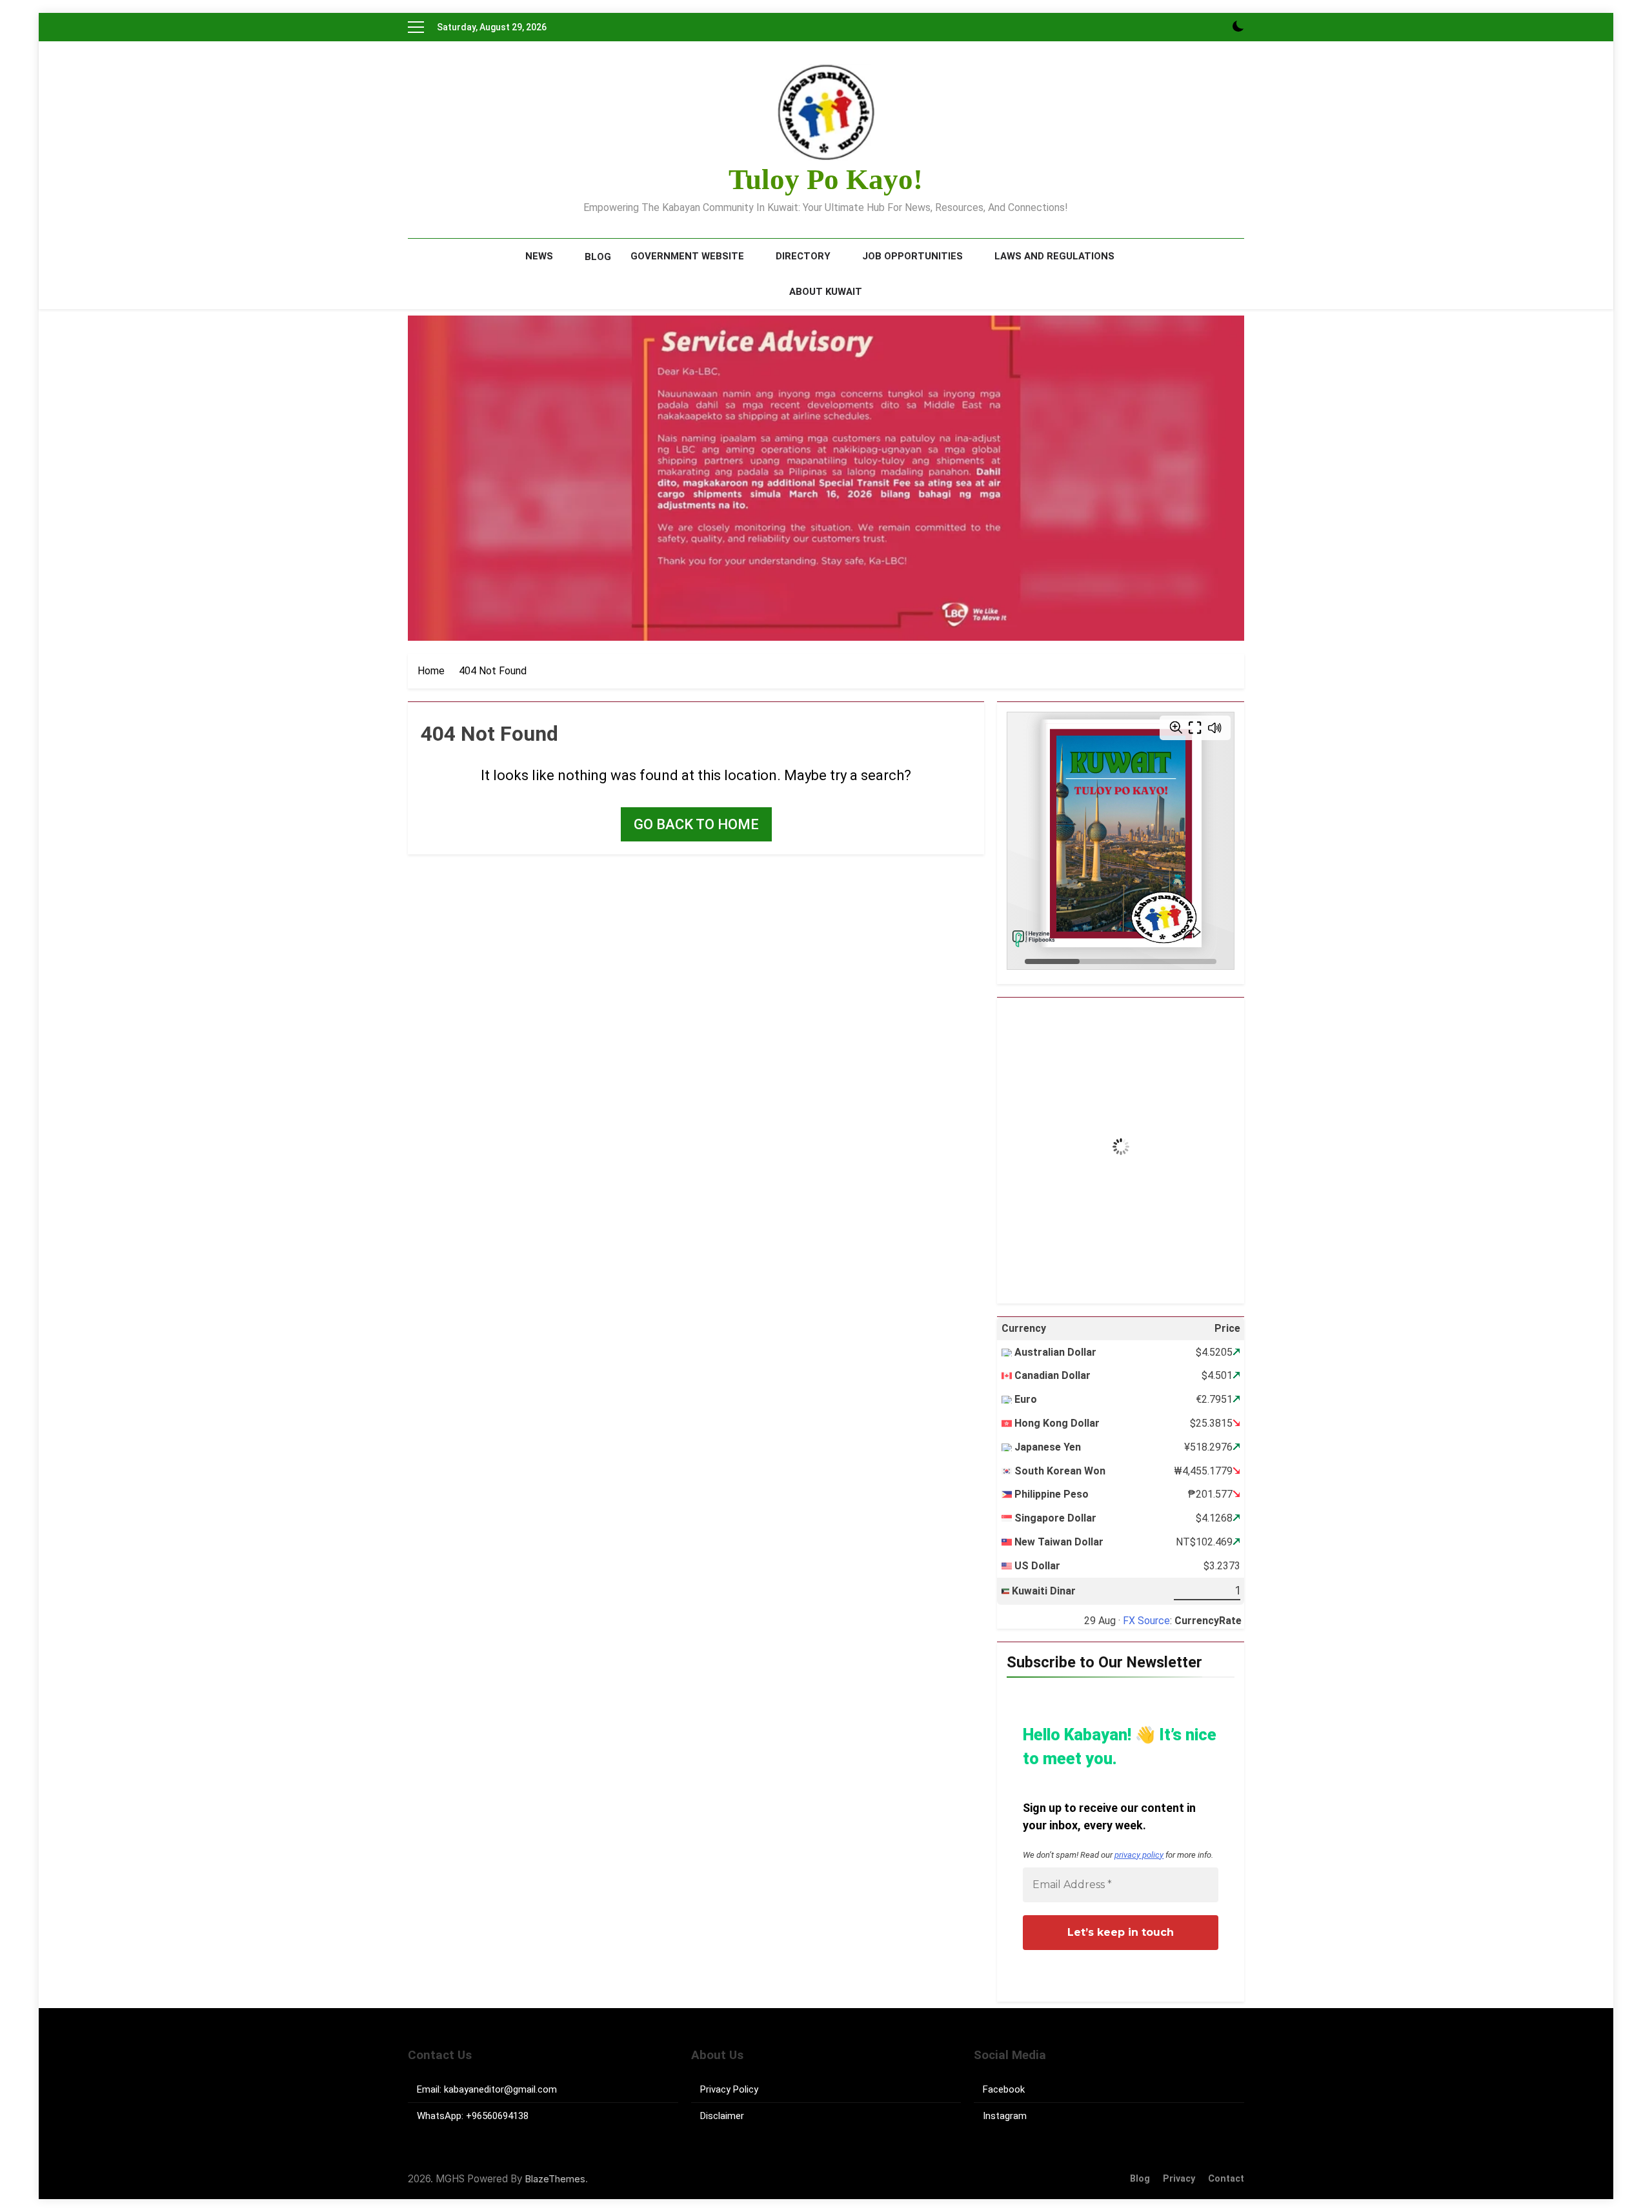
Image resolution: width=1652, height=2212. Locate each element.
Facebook (1004, 2089)
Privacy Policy (729, 2089)
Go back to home (696, 824)
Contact (1226, 2179)
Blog (598, 257)
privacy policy (1139, 1855)
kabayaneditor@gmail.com (500, 2089)
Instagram (1005, 2116)
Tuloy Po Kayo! (826, 179)
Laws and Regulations (1054, 256)
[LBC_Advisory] (826, 478)
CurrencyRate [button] (1208, 1621)
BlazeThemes (555, 2179)
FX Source (1146, 1621)
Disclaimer (722, 2116)
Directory (803, 256)
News (539, 256)
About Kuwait (826, 292)
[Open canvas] (416, 27)
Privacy (1179, 2179)
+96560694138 (497, 2116)
